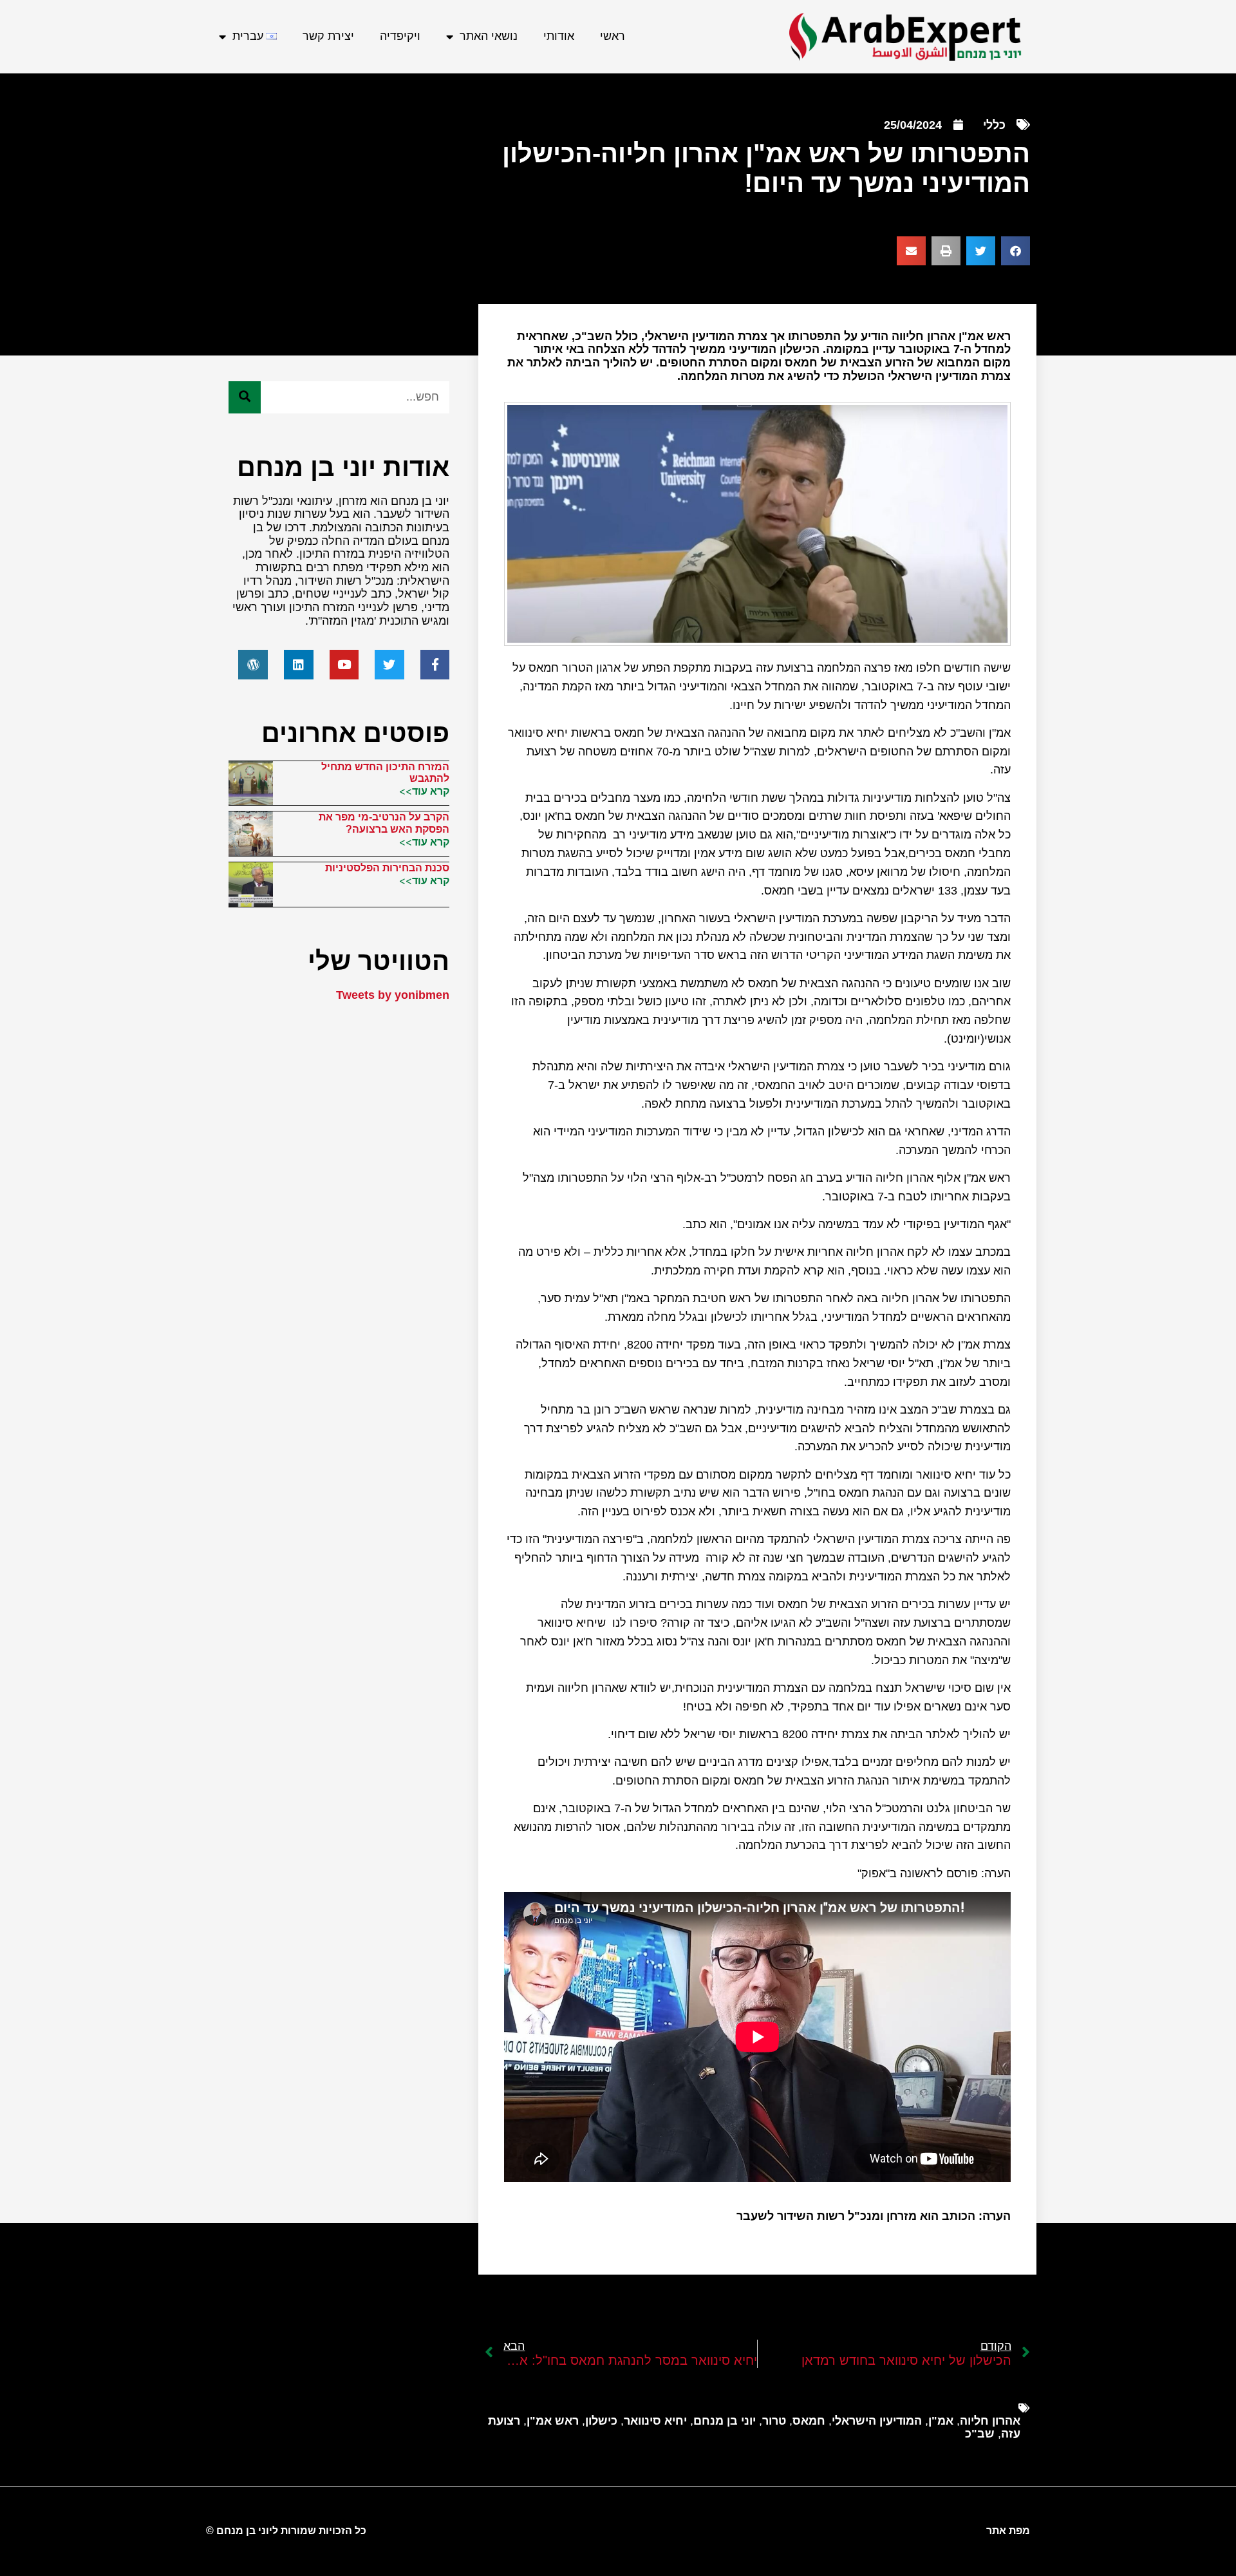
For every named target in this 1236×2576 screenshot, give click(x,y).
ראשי (613, 36)
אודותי (559, 36)
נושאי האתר (489, 36)
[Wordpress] (253, 665)
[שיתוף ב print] (946, 251)
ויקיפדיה (400, 36)
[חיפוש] (245, 397)
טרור (774, 2421)
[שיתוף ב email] (911, 251)
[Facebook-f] (435, 665)
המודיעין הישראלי (877, 2421)
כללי (994, 125)
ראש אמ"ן (553, 2421)
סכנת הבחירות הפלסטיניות (387, 868)
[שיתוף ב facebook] (1016, 251)
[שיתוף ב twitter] (981, 251)
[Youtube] (344, 665)
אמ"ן (941, 2421)
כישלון (601, 2421)
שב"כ (980, 2434)
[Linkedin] (299, 665)
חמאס (809, 2421)
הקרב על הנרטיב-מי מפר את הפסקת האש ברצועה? (384, 823)
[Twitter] (389, 665)
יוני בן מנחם (725, 2421)
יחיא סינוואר (655, 2421)
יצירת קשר (328, 36)
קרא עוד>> (424, 791)
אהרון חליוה (990, 2421)
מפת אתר (1008, 2531)
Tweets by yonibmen (393, 995)
